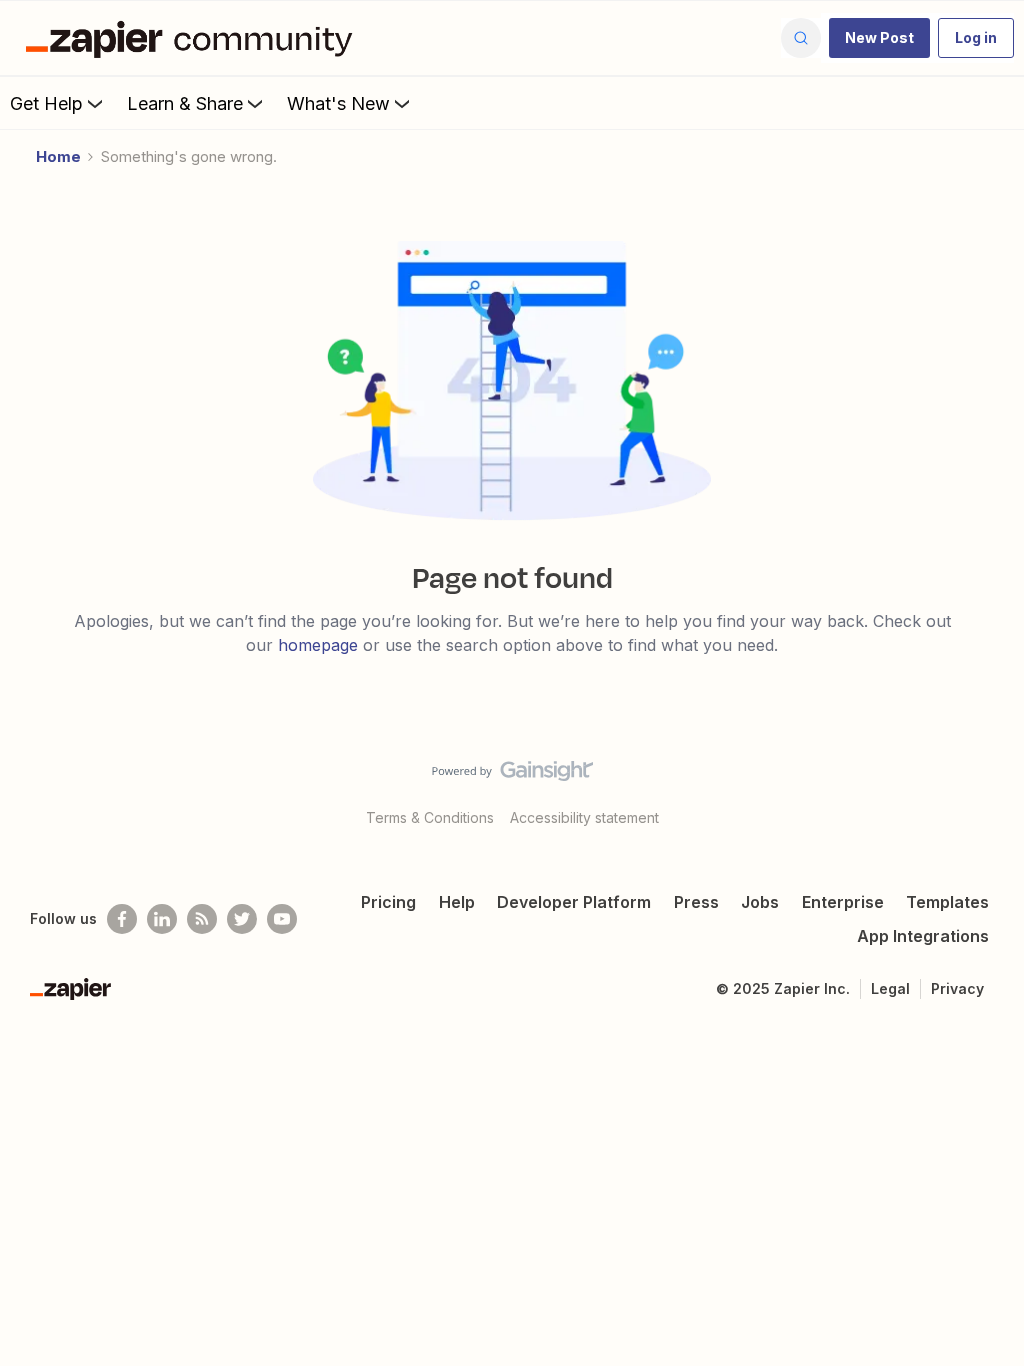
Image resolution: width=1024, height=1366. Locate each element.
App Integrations (923, 936)
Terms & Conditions (430, 817)
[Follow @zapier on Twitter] (242, 919)
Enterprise (843, 902)
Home (58, 156)
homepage (318, 645)
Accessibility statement (584, 817)
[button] (879, 38)
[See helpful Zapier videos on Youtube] (282, 919)
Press (696, 902)
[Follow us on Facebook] (122, 919)
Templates (947, 902)
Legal (890, 988)
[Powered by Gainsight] (512, 776)
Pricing (388, 902)
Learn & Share (185, 103)
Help (457, 902)
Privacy (957, 988)
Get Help (46, 103)
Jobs (760, 902)
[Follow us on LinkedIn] (162, 919)
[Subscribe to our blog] (202, 919)
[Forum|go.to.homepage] (194, 38)
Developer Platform (574, 902)
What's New (338, 103)
